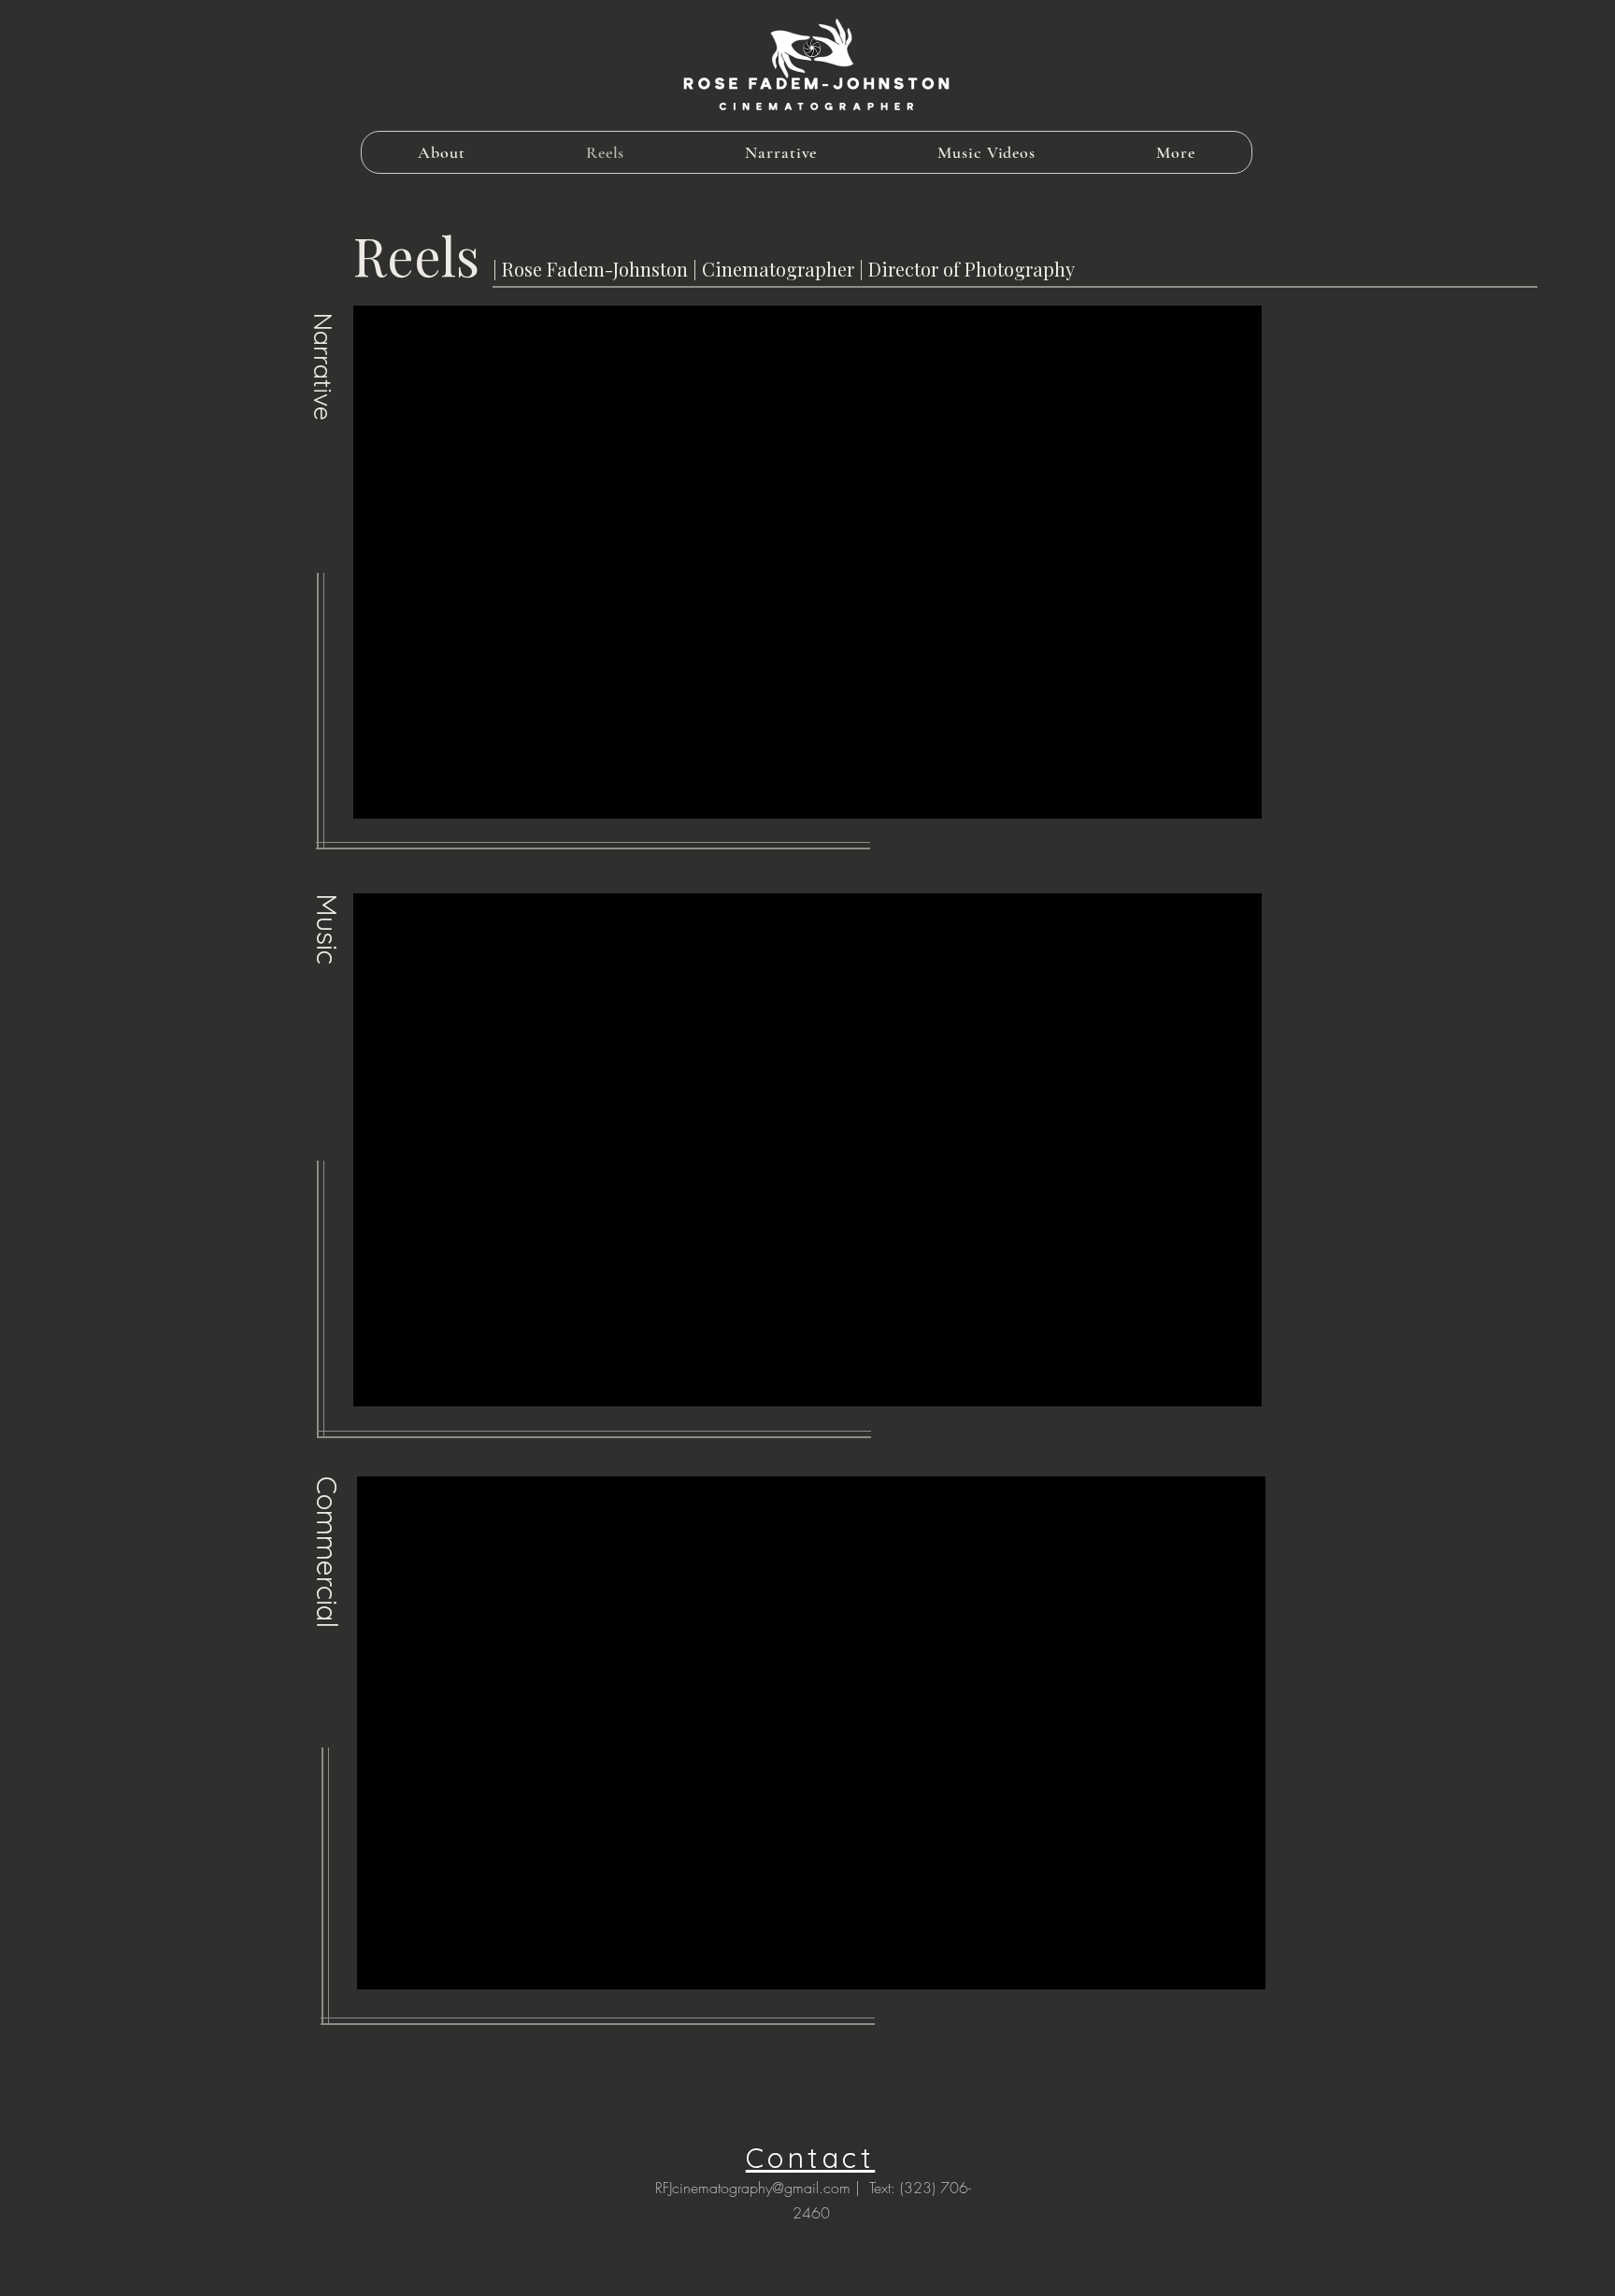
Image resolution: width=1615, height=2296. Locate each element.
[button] (1176, 152)
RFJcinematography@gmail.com (753, 2188)
